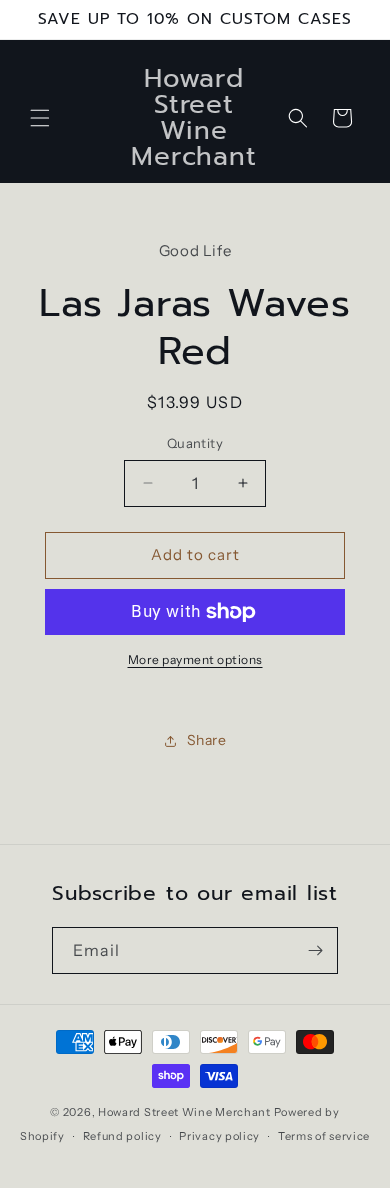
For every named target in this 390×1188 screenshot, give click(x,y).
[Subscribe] (315, 950)
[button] (40, 118)
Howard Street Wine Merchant (184, 1112)
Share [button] (207, 740)
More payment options (195, 659)
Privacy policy (219, 1136)
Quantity (195, 443)
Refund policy (122, 1136)
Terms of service (324, 1136)
